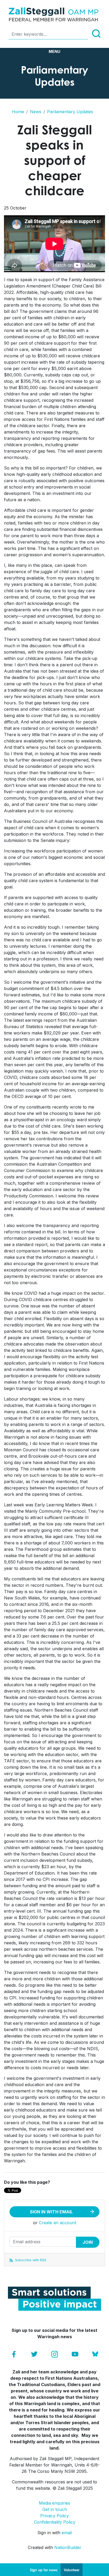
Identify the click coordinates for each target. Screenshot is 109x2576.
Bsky (95, 2354)
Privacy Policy (54, 2516)
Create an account (58, 2223)
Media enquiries (54, 2503)
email (67, 2533)
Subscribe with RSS (30, 2260)
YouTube (75, 2354)
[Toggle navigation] (54, 52)
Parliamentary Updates (70, 112)
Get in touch (55, 2509)
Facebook (14, 2354)
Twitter (34, 2354)
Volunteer (72, 2570)
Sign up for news (44, 2570)
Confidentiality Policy (55, 2522)
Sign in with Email (51, 2212)
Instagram (55, 2354)
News (36, 112)
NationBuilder (68, 2547)
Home (18, 112)
